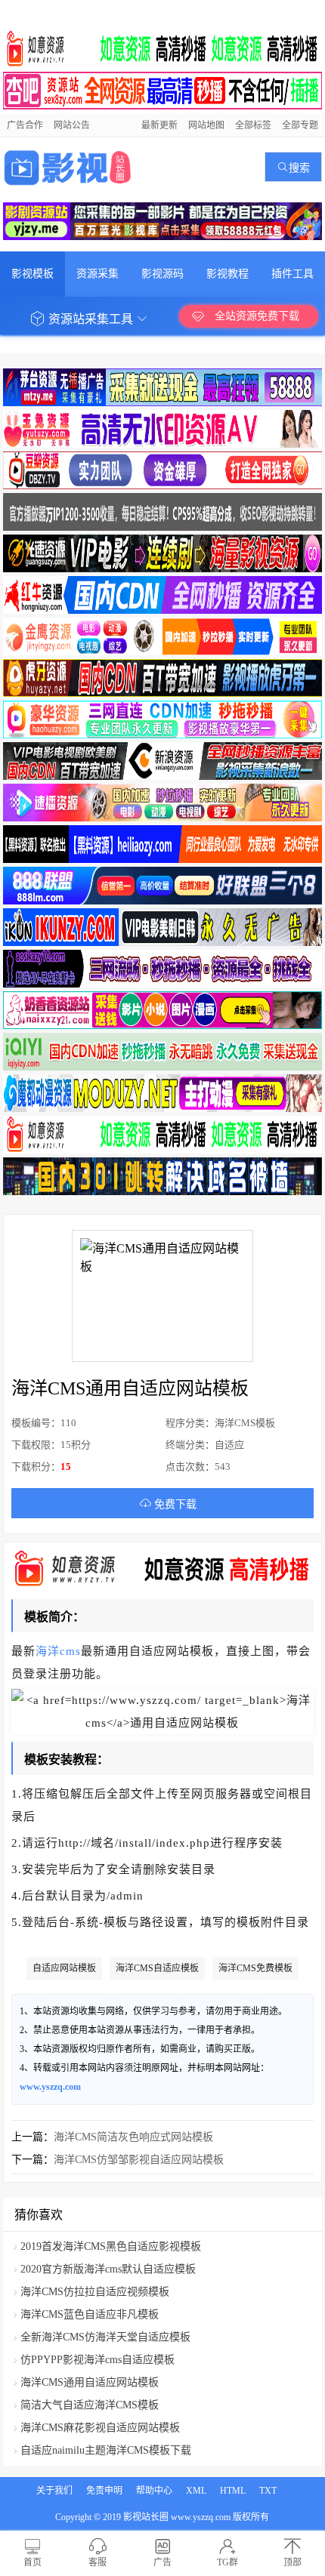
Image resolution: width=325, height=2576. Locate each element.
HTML (233, 2491)
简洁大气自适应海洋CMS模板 (90, 2405)
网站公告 (72, 125)
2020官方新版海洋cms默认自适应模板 (108, 2269)
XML (196, 2491)
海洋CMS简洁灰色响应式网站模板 (133, 2137)
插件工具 (292, 274)
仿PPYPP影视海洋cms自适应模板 (97, 2360)
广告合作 (25, 125)
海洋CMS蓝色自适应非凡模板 (90, 2314)
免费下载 (174, 1504)
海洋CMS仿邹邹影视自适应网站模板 (139, 2160)
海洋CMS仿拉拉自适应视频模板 (95, 2292)
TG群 (227, 2562)
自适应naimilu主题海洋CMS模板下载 (106, 2450)
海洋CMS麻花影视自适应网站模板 (100, 2428)
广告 (162, 2562)
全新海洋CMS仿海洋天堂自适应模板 (105, 2337)
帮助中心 (154, 2491)
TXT (268, 2491)
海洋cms (58, 1651)
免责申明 (104, 2491)
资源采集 (97, 274)
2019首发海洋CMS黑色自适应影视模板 (111, 2246)
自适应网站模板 (64, 1968)
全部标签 (253, 125)
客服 (97, 2562)
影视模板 (32, 274)
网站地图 (206, 125)
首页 (32, 2562)
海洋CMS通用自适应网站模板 (90, 2382)
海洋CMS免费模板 (255, 1968)
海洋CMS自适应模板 (157, 1968)
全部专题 (300, 125)
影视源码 (162, 274)
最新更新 (159, 125)
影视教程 (227, 274)
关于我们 (54, 2491)
